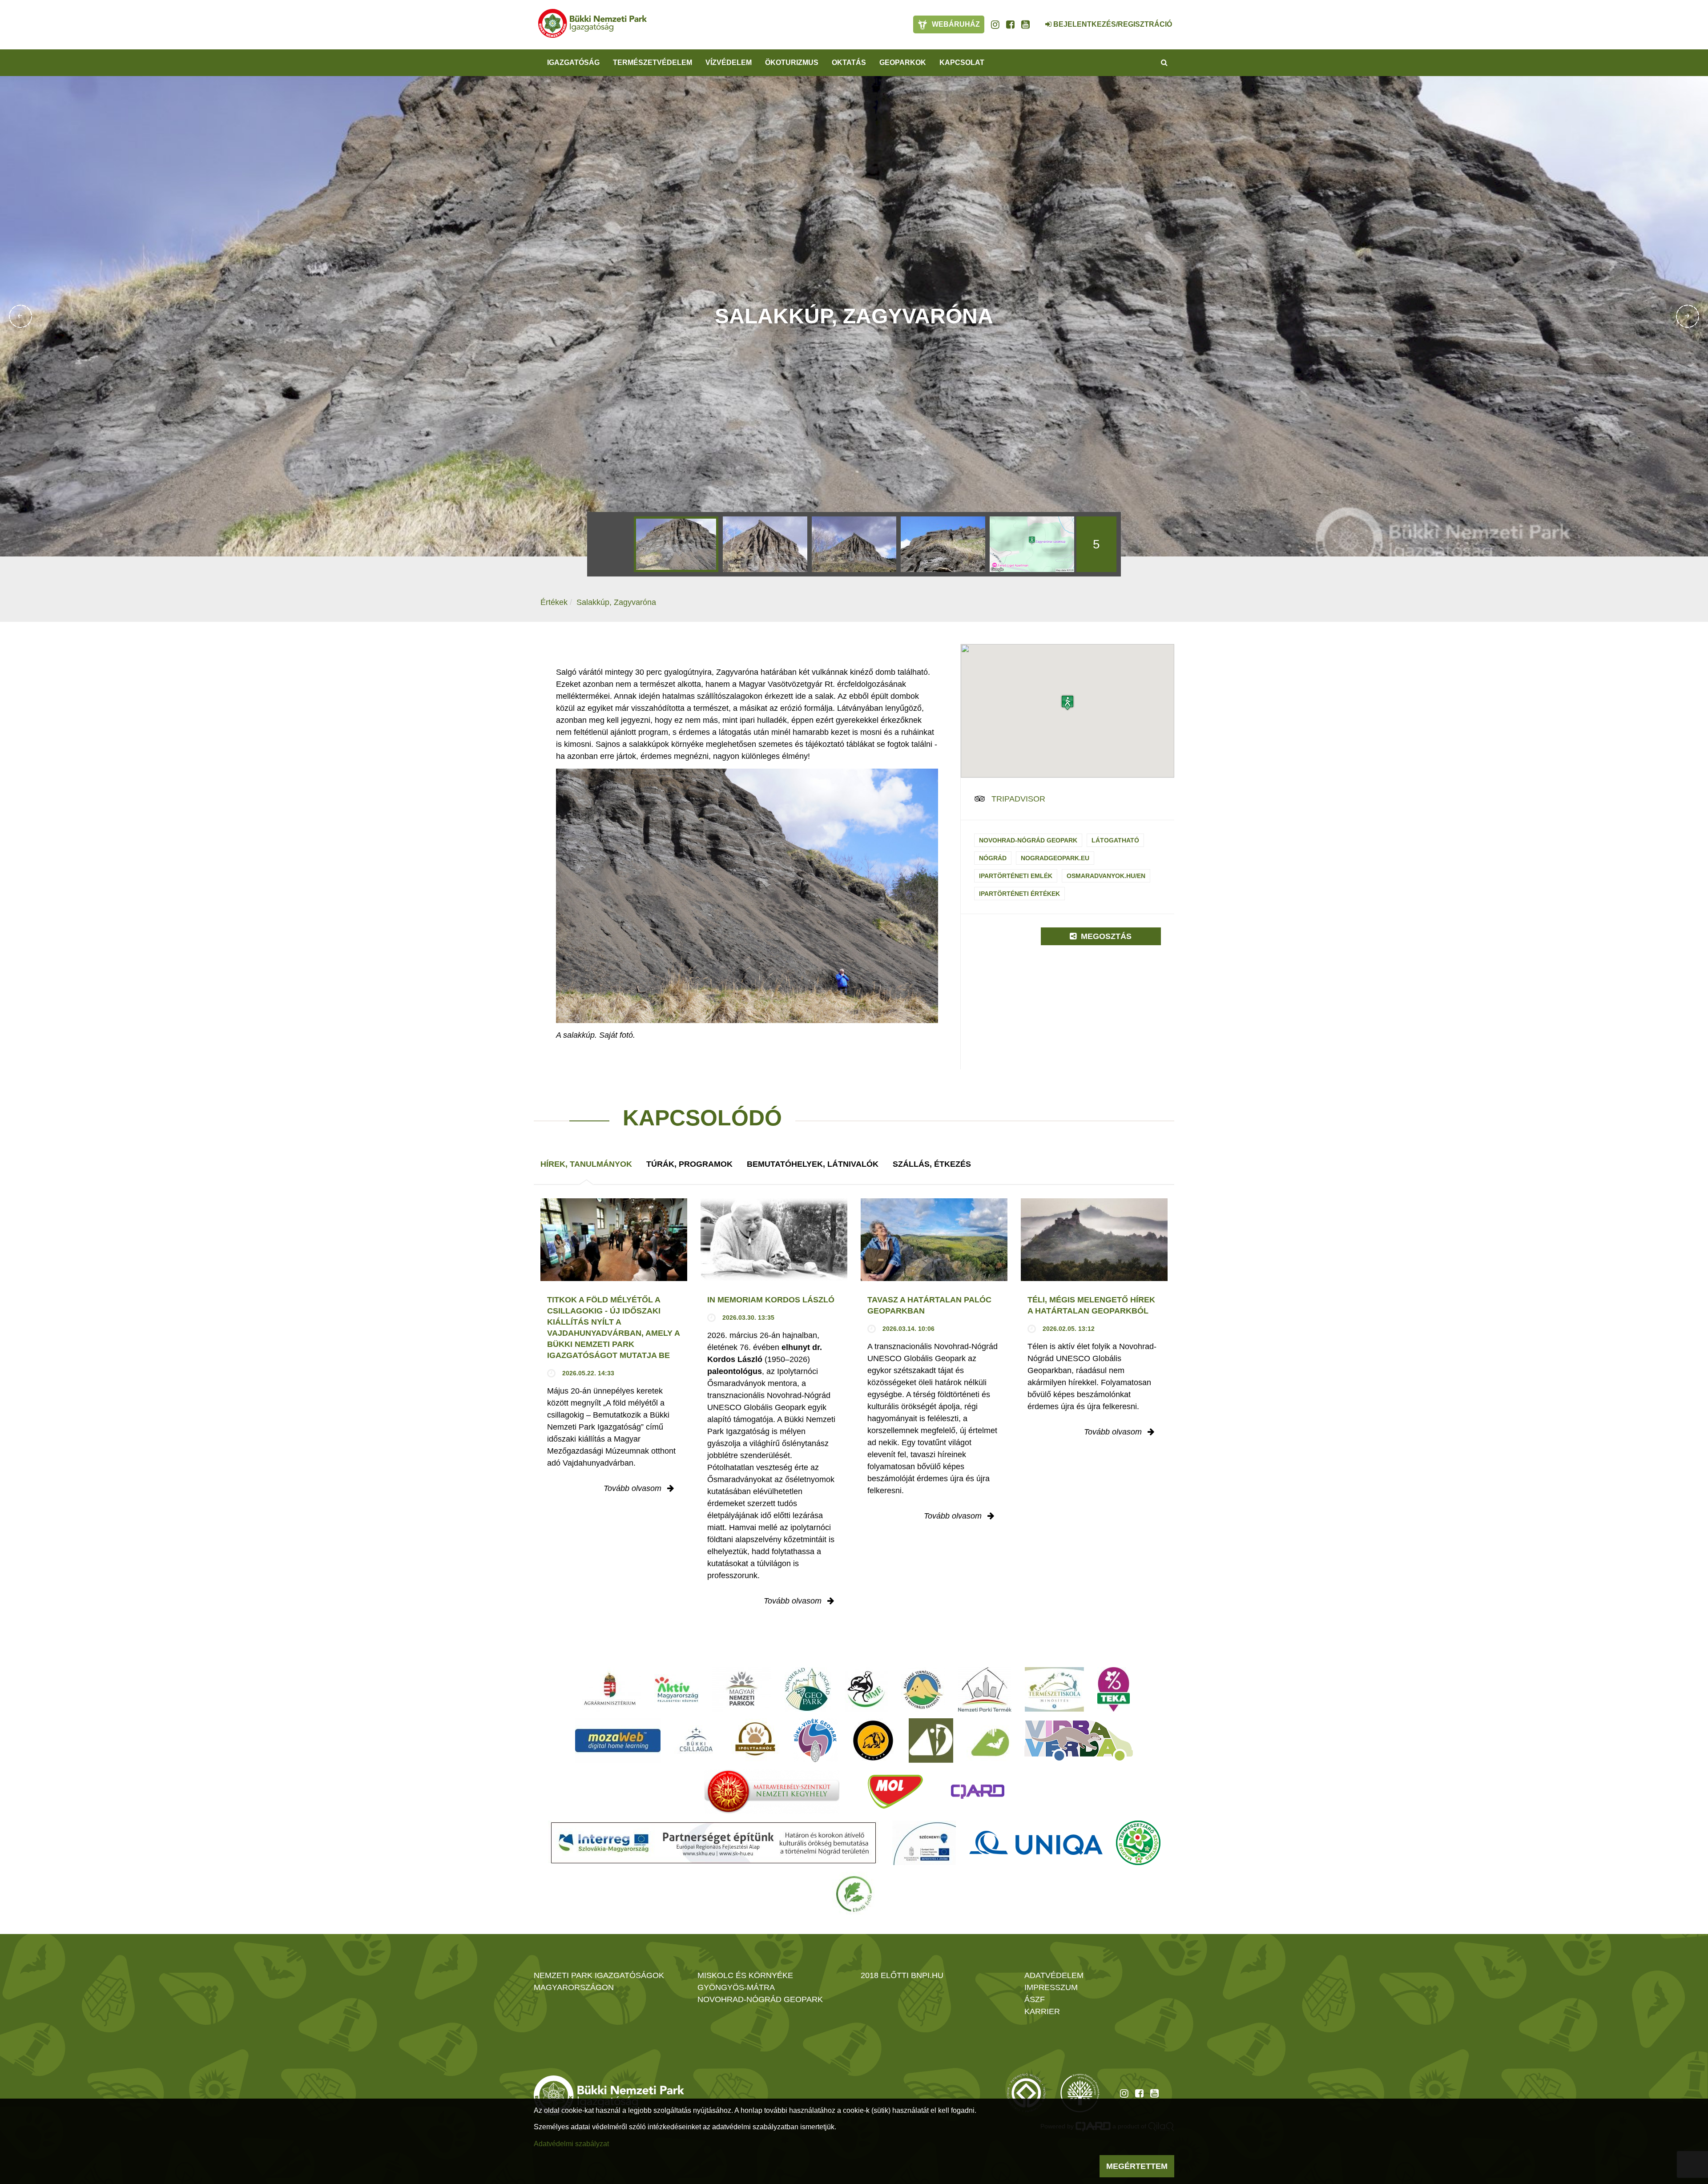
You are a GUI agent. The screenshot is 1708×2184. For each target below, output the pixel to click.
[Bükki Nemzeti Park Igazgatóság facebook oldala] (1010, 24)
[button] (1067, 703)
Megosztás (1105, 936)
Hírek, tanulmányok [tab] (586, 1164)
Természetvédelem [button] (653, 62)
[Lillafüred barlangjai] (989, 1741)
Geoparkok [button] (903, 62)
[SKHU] (713, 1843)
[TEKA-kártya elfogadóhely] (1114, 1689)
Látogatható (1115, 840)
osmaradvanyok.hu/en (1106, 876)
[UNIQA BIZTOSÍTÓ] (1036, 1843)
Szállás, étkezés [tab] (932, 1164)
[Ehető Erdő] (854, 1894)
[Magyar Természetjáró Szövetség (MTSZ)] (1138, 1843)
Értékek (554, 602)
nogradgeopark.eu (1055, 858)
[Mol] (895, 1792)
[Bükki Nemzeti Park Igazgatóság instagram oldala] (995, 24)
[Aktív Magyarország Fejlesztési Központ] (677, 1689)
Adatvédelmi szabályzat (571, 2144)
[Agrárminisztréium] (610, 1689)
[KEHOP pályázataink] (924, 1843)
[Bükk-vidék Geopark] (815, 1741)
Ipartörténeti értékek (1019, 894)
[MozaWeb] (618, 1741)
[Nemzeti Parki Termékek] (985, 1689)
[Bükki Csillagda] (696, 1741)
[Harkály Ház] (931, 1741)
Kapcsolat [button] (962, 62)
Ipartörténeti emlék (1016, 876)
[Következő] (1688, 316)
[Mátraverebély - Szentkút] (772, 1792)
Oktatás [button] (849, 62)
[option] (676, 544)
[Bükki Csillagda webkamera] (1036, 20)
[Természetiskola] (1054, 1689)
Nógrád (993, 858)
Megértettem (1137, 2166)
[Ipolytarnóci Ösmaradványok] (755, 1741)
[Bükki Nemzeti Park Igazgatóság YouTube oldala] (1025, 24)
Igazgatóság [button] (573, 62)
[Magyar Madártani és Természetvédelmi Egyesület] (866, 1689)
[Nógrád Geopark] (808, 1689)
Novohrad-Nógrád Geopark (1028, 840)
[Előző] (20, 316)
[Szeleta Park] (873, 1741)
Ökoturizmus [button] (792, 62)
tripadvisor (1018, 799)
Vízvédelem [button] (729, 62)
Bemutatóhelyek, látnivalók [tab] (813, 1164)
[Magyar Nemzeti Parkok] (742, 1689)
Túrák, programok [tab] (689, 1164)
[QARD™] (978, 1792)
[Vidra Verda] (1079, 1741)
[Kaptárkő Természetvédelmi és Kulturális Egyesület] (923, 1689)
